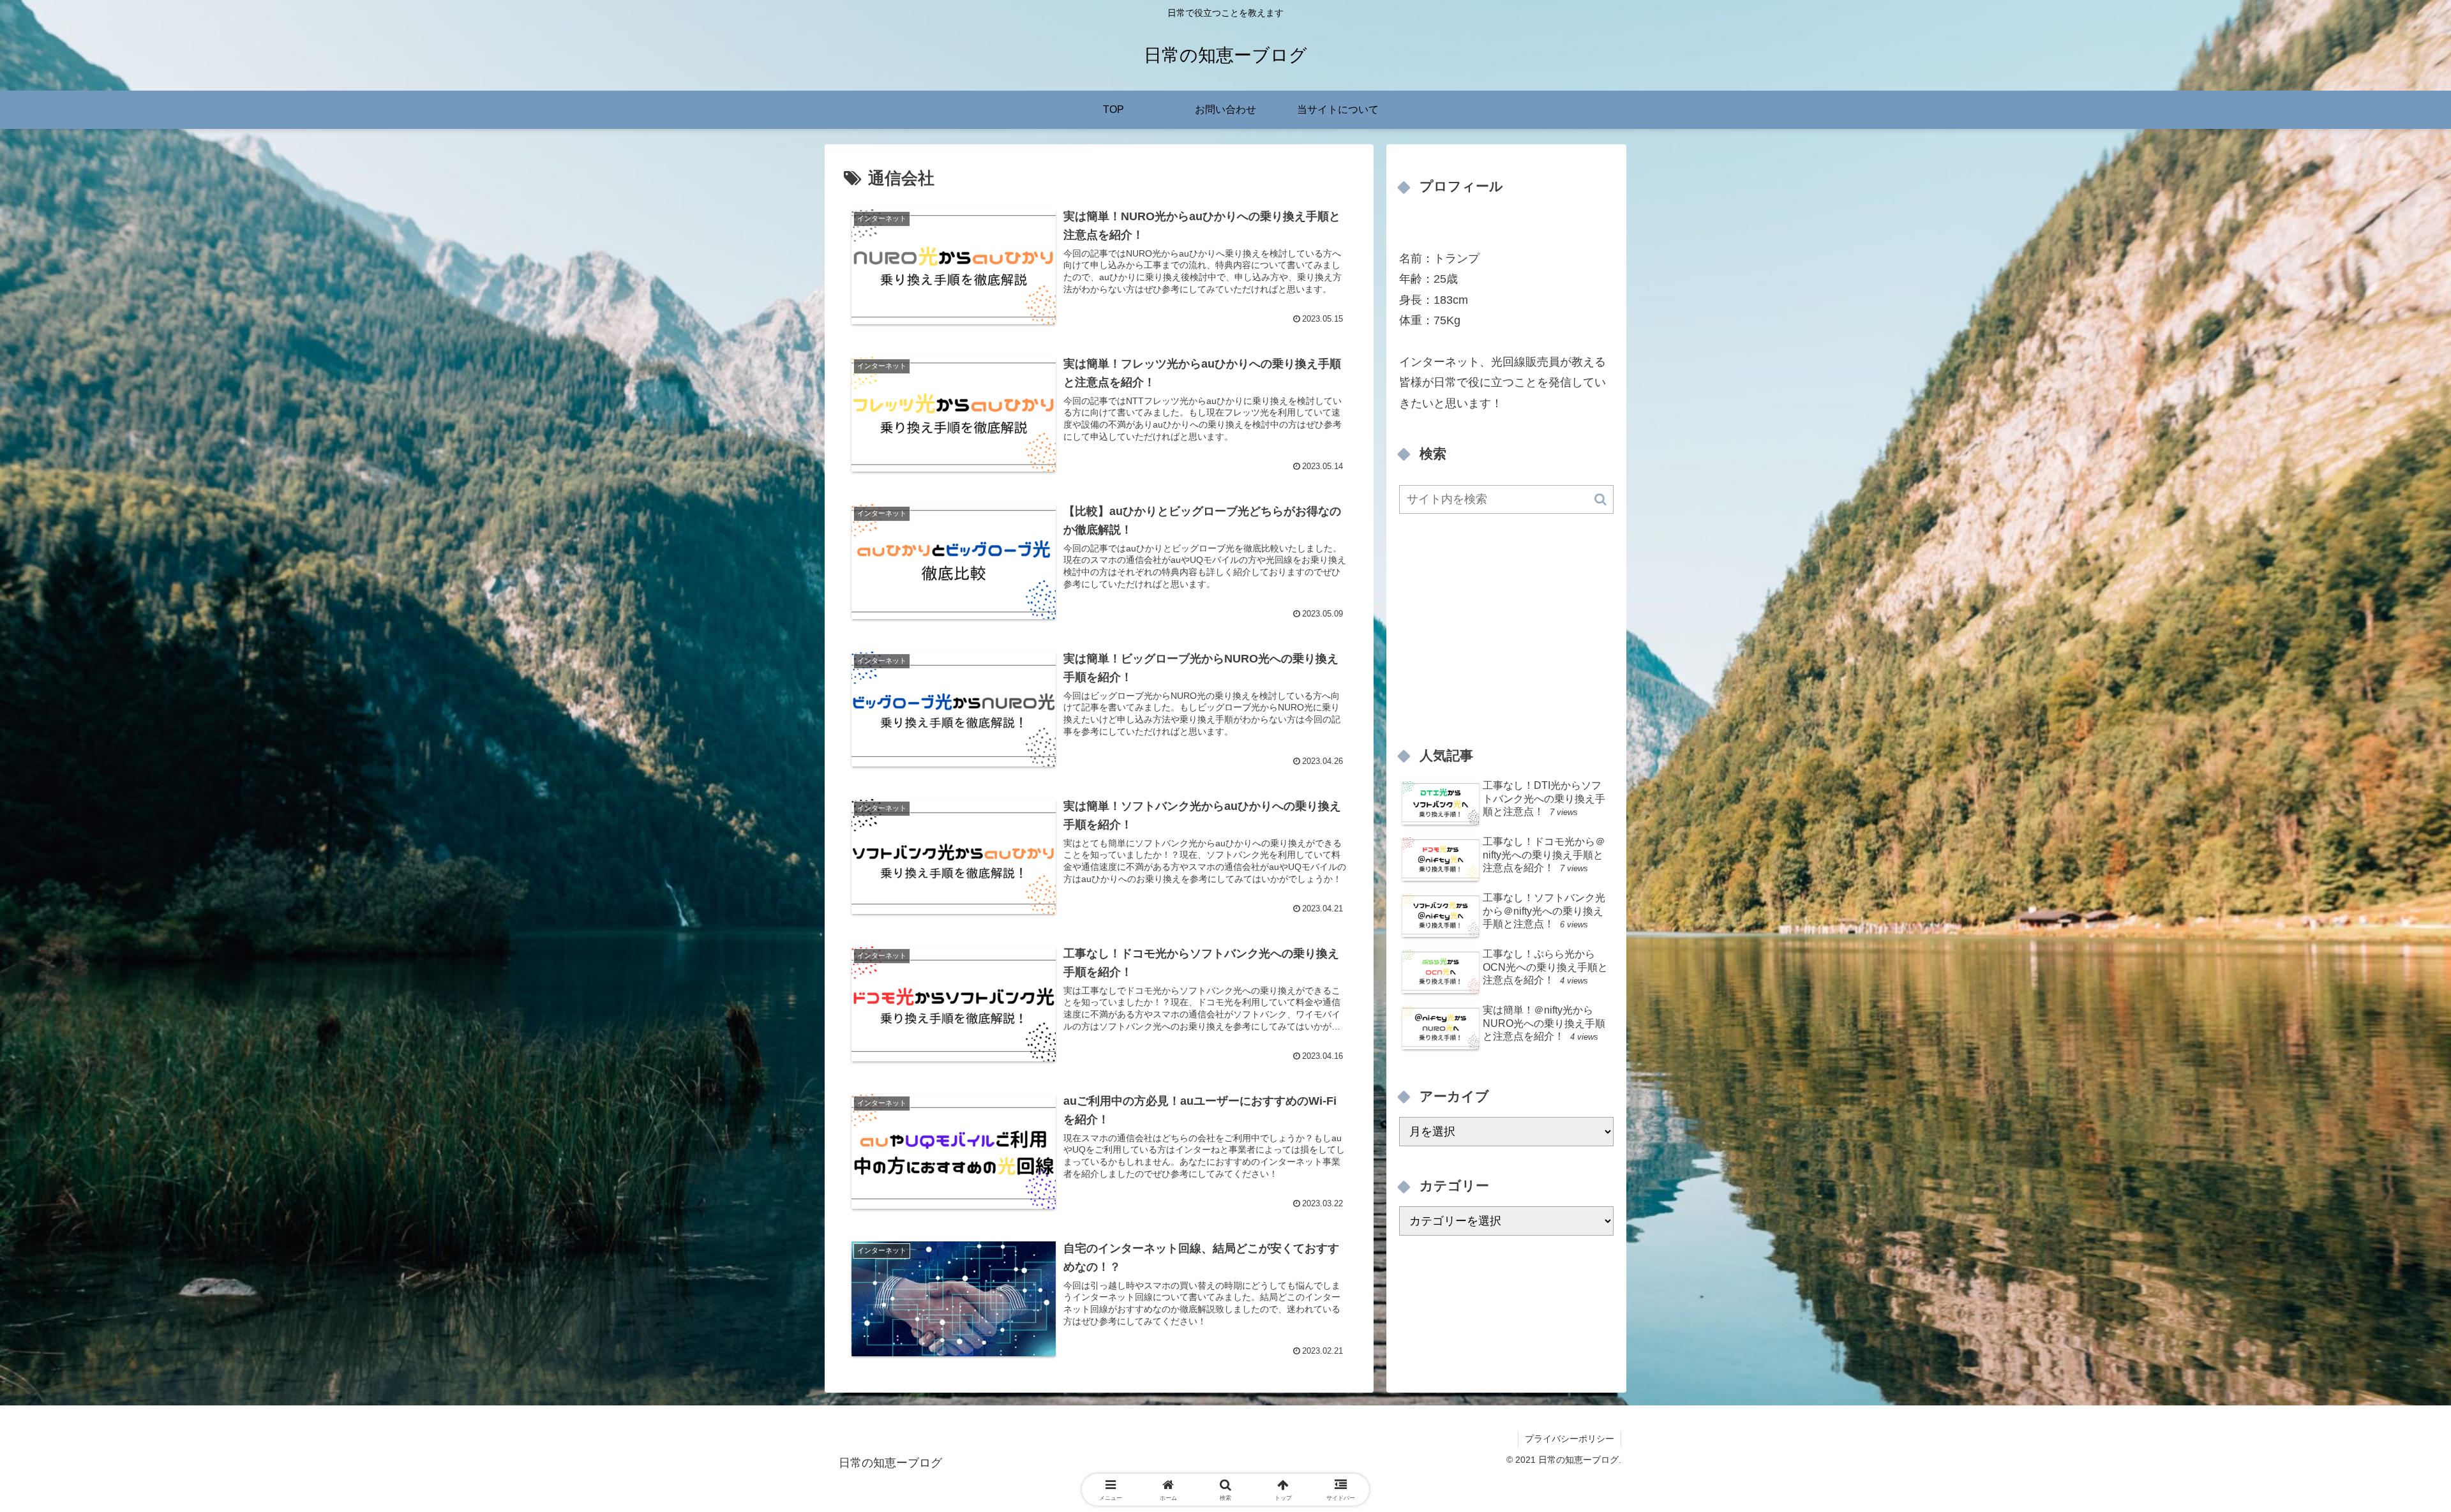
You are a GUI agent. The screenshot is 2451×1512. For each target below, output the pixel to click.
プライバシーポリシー (1570, 1439)
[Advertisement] (1506, 626)
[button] (1600, 499)
